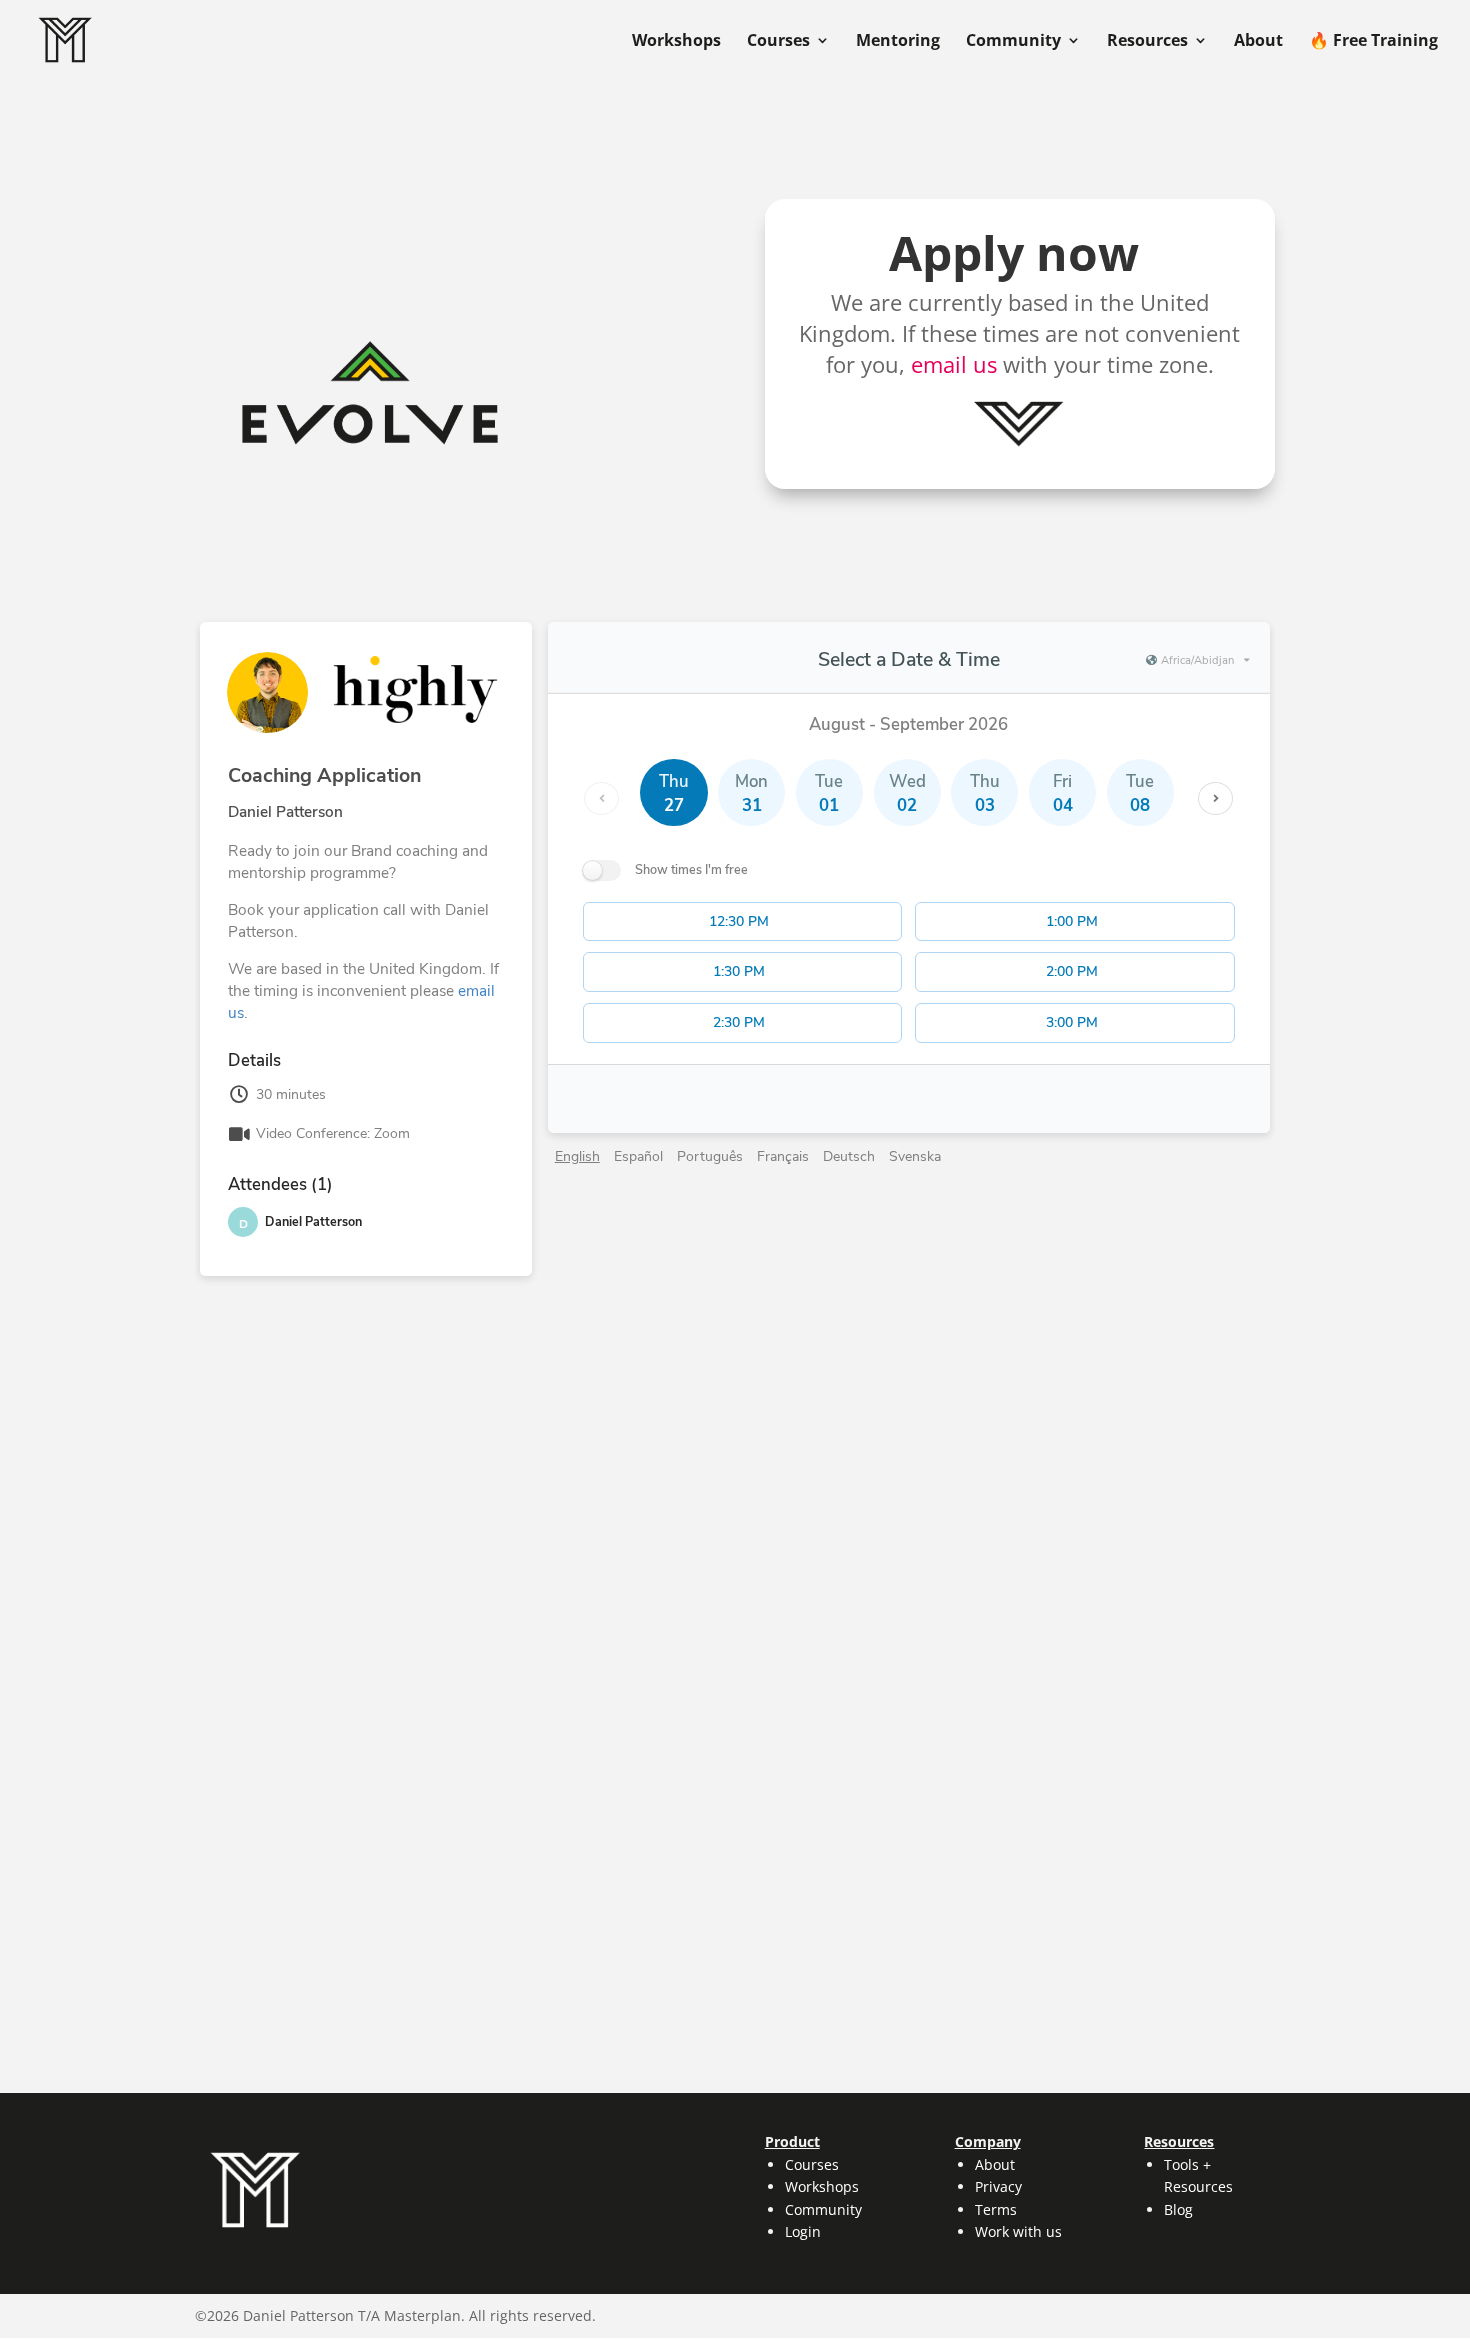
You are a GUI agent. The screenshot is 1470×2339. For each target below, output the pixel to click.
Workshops (676, 42)
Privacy (998, 2186)
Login (803, 2231)
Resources (1147, 42)
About (1258, 42)
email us (954, 364)
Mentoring (898, 42)
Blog (1178, 2209)
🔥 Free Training (1373, 42)
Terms (996, 2209)
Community (1013, 42)
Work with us (1018, 2231)
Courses (778, 42)
